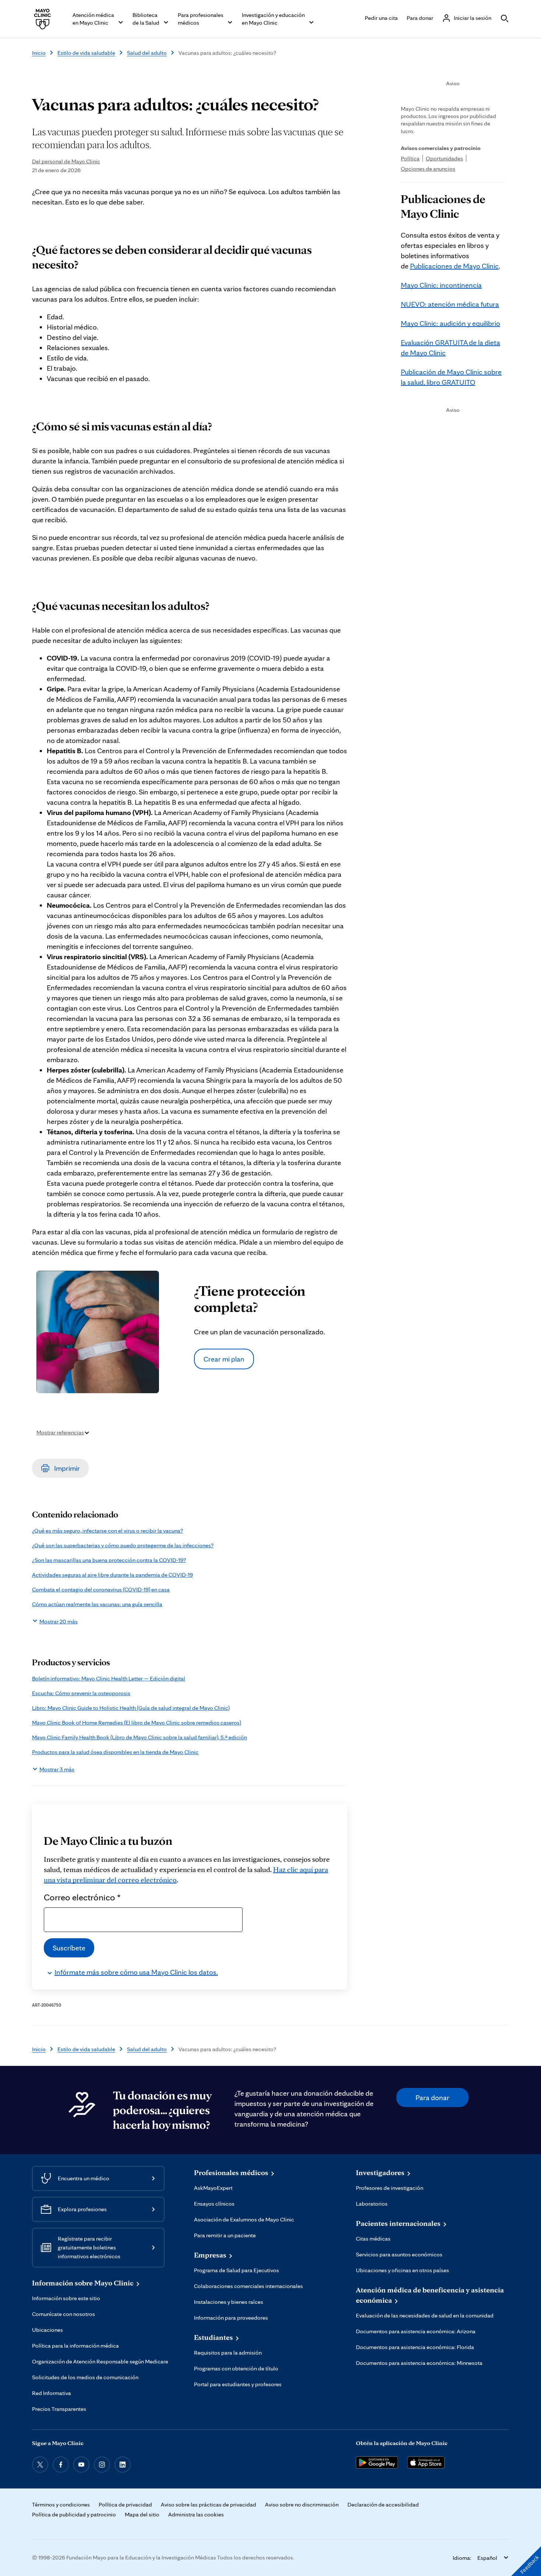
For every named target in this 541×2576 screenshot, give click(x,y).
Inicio (39, 53)
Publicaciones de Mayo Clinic (454, 266)
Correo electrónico (82, 1897)
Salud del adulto (147, 53)
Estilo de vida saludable (86, 53)
